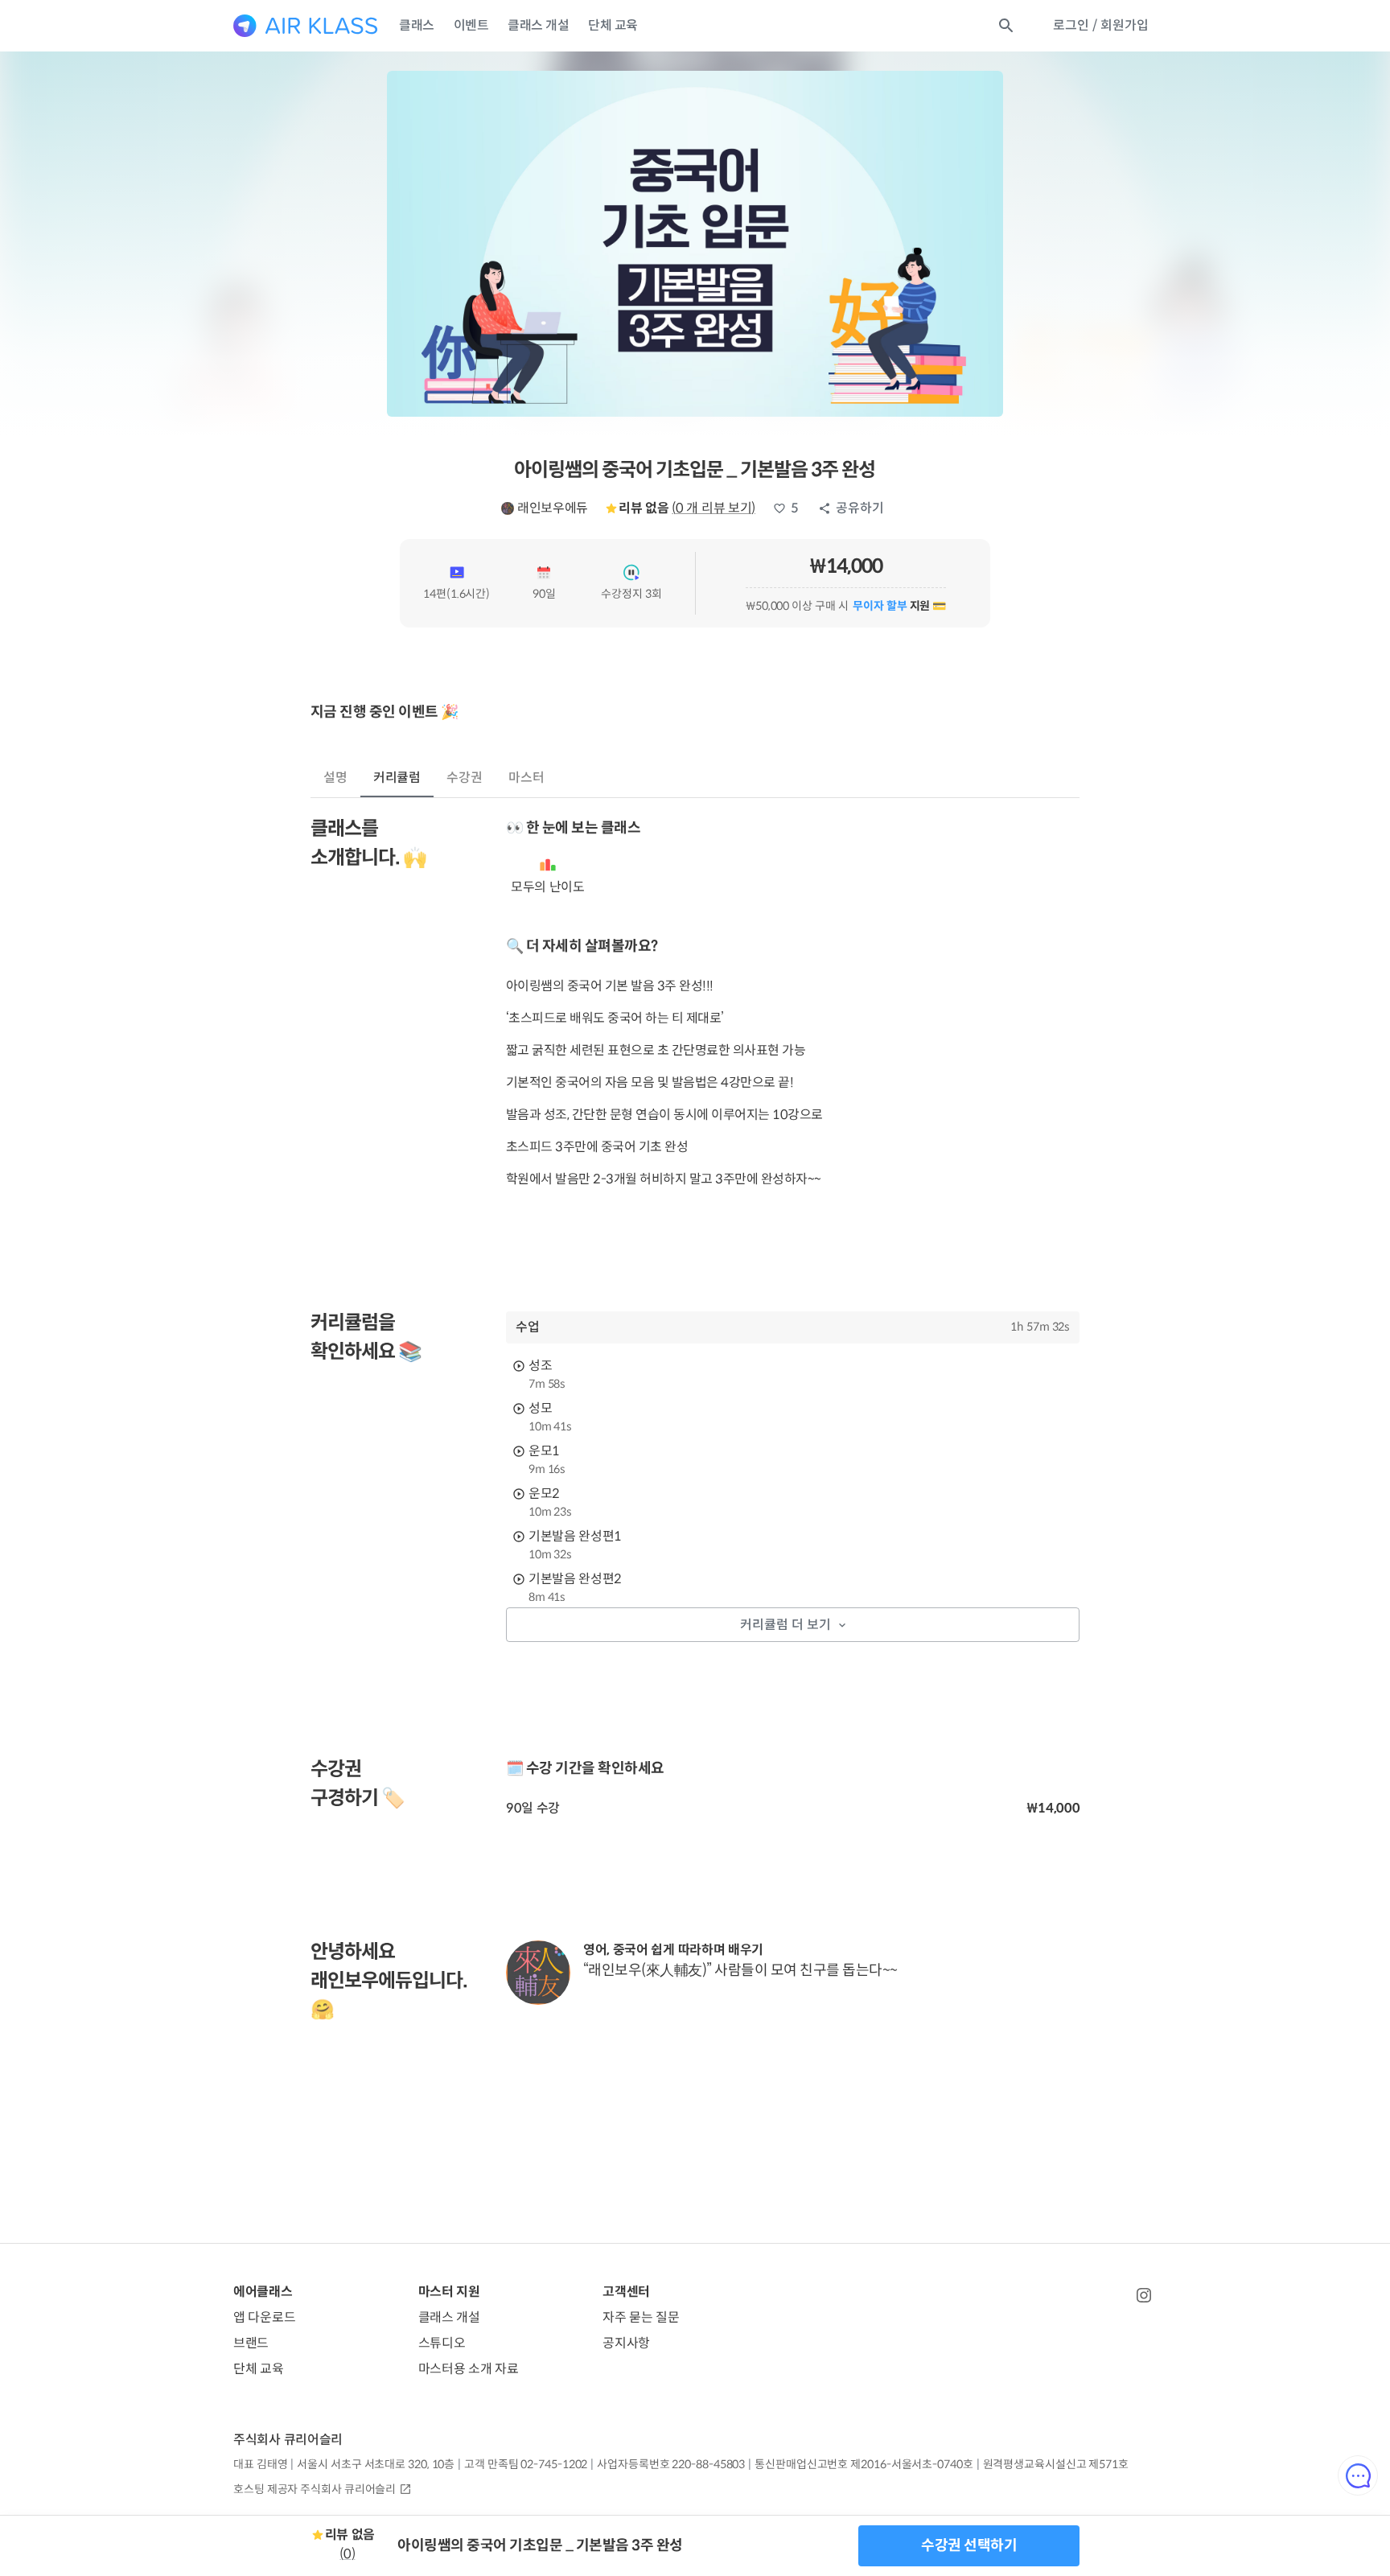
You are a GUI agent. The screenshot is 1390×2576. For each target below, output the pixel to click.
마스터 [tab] (526, 778)
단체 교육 (613, 25)
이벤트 (471, 25)
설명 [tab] (335, 778)
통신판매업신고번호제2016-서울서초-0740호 (864, 2464)
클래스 (417, 25)
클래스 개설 (538, 25)
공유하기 (860, 508)
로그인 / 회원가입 (1101, 25)
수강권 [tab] (465, 778)
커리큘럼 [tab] (397, 778)
